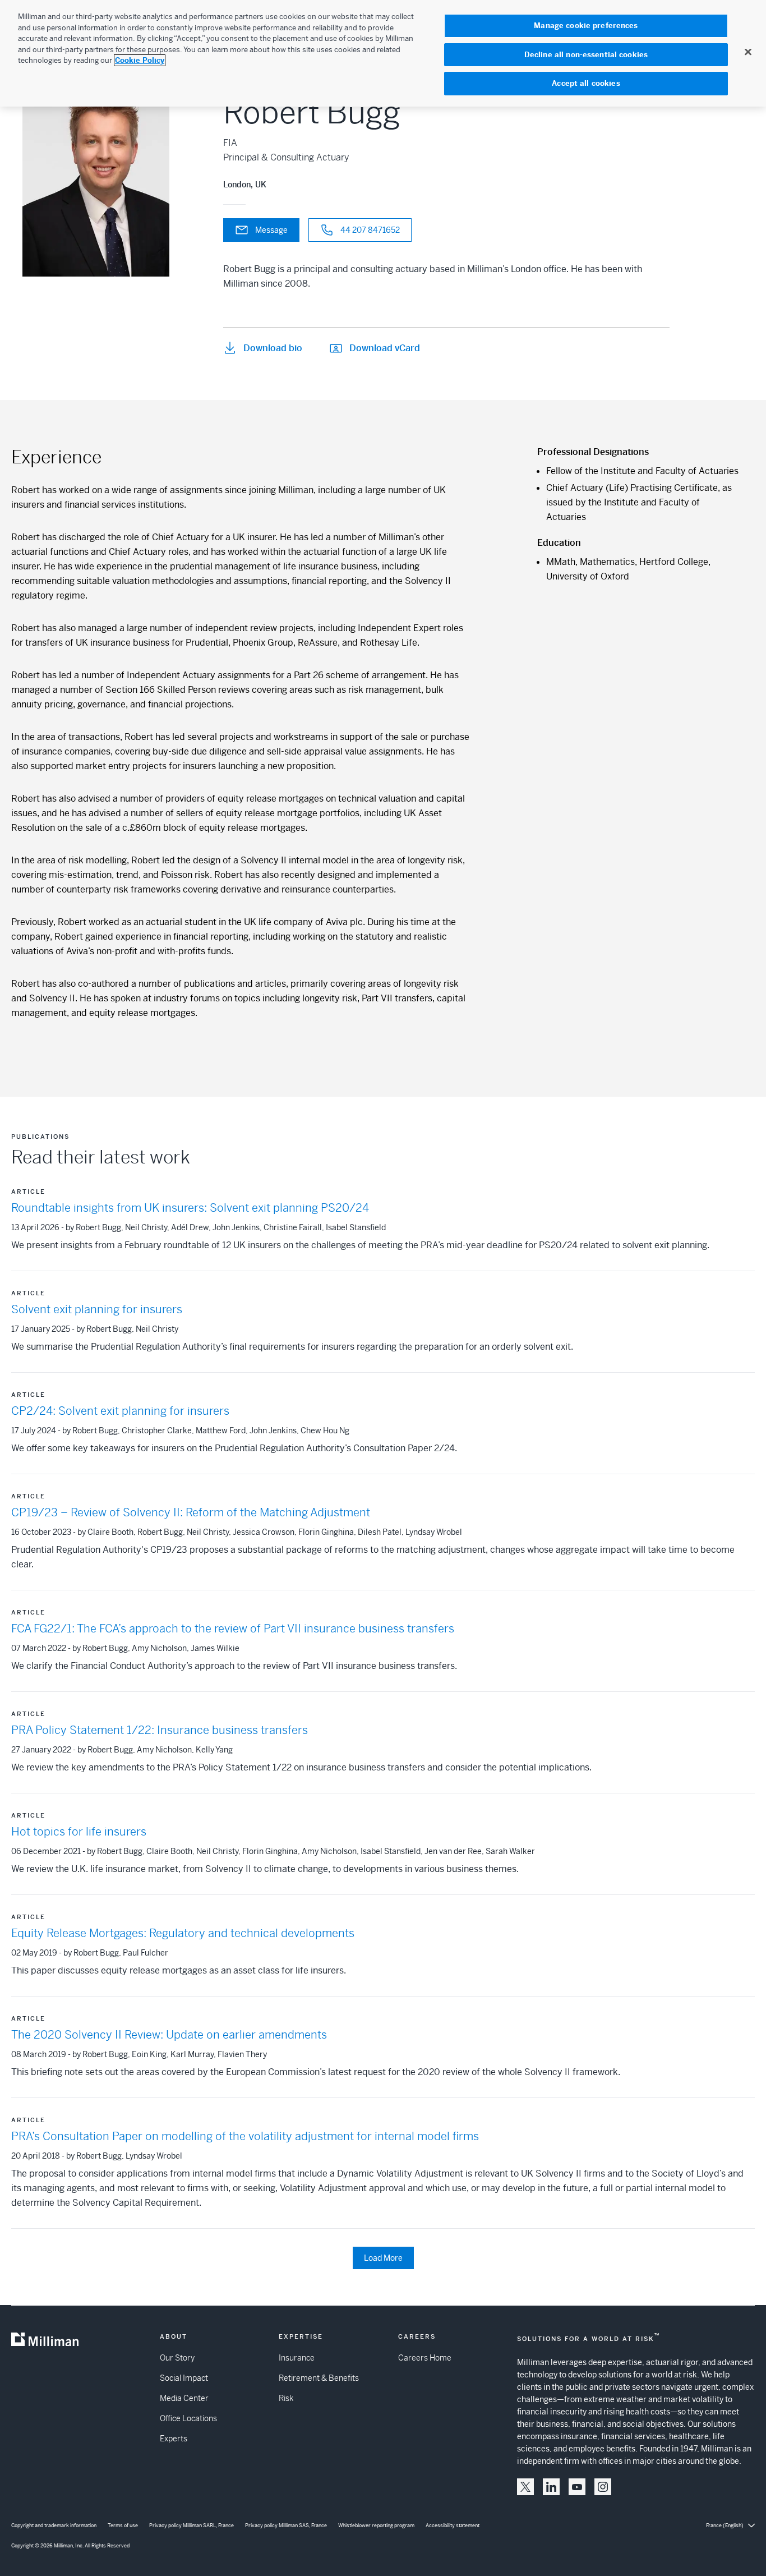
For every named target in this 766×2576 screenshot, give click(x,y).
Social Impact (184, 2378)
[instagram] (603, 2487)
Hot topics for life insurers (79, 1832)
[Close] (748, 52)
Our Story (177, 2358)
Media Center (184, 2398)
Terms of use (123, 2526)
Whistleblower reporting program (376, 2526)
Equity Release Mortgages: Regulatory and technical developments (183, 1933)
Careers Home (425, 2358)
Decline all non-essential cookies (586, 55)
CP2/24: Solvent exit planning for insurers (120, 1411)
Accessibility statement (453, 2526)
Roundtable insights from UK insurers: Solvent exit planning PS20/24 (190, 1208)
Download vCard (385, 348)
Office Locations (188, 2418)
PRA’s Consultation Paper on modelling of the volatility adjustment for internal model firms (245, 2136)
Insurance (297, 2358)
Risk (286, 2398)
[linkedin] (551, 2487)
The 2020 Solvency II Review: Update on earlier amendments (169, 2035)
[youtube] (577, 2487)
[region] (383, 53)
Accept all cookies (586, 83)
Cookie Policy (140, 60)
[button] (525, 2487)
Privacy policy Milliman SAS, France (286, 2526)
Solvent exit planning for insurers (97, 1310)
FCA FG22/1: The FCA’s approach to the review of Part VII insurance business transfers (233, 1629)
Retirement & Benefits (319, 2378)
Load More (383, 2258)
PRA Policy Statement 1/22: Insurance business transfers (160, 1730)
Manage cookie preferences (586, 26)
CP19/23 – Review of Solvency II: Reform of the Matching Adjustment (191, 1513)
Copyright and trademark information (54, 2526)
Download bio (273, 348)
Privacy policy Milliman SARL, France (191, 2526)
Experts (174, 2439)
